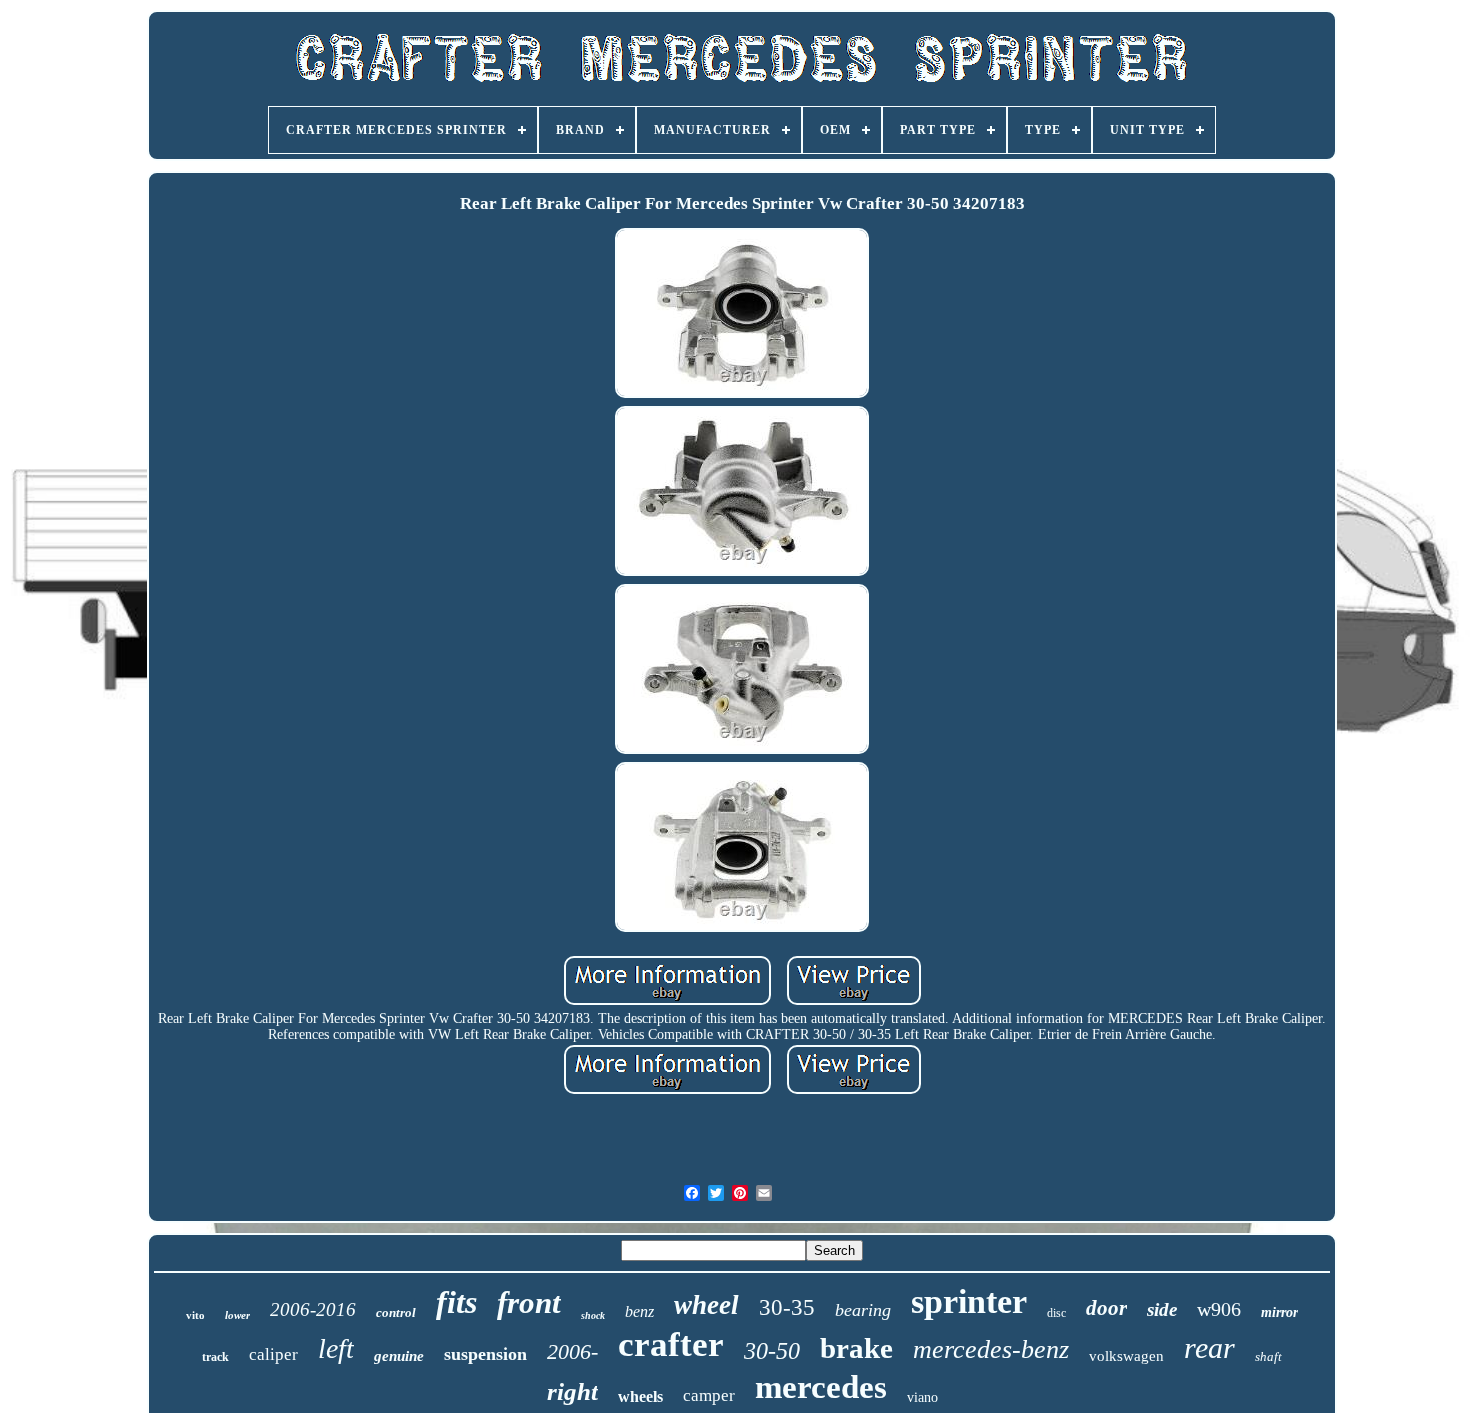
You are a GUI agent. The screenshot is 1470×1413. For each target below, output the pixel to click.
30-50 (772, 1351)
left (336, 1348)
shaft (1268, 1356)
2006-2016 (313, 1309)
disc (1056, 1313)
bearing (863, 1310)
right (572, 1391)
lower (237, 1315)
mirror (1279, 1312)
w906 (1219, 1309)
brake (856, 1348)
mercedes (821, 1387)
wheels (640, 1396)
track (215, 1357)
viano (922, 1397)
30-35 (787, 1307)
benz (639, 1311)
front (529, 1302)
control (396, 1312)
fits (456, 1302)
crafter (671, 1344)
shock (593, 1315)
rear (1209, 1347)
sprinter (969, 1301)
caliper (273, 1354)
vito (195, 1315)
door (1106, 1308)
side (1162, 1309)
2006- (572, 1351)
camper (709, 1395)
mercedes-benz (991, 1349)
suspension (485, 1354)
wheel (706, 1305)
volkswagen (1126, 1356)
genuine (399, 1356)
